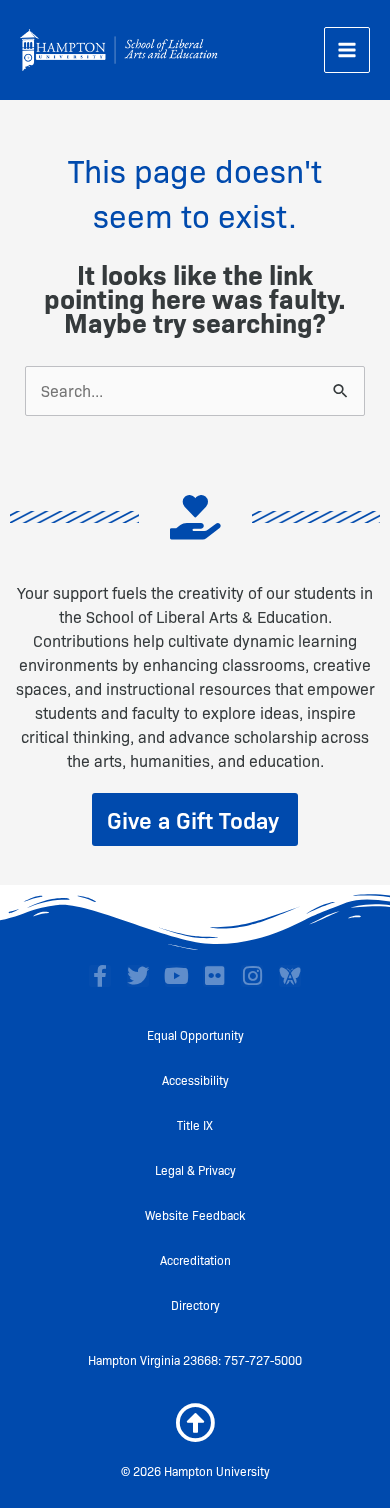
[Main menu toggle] (347, 50)
